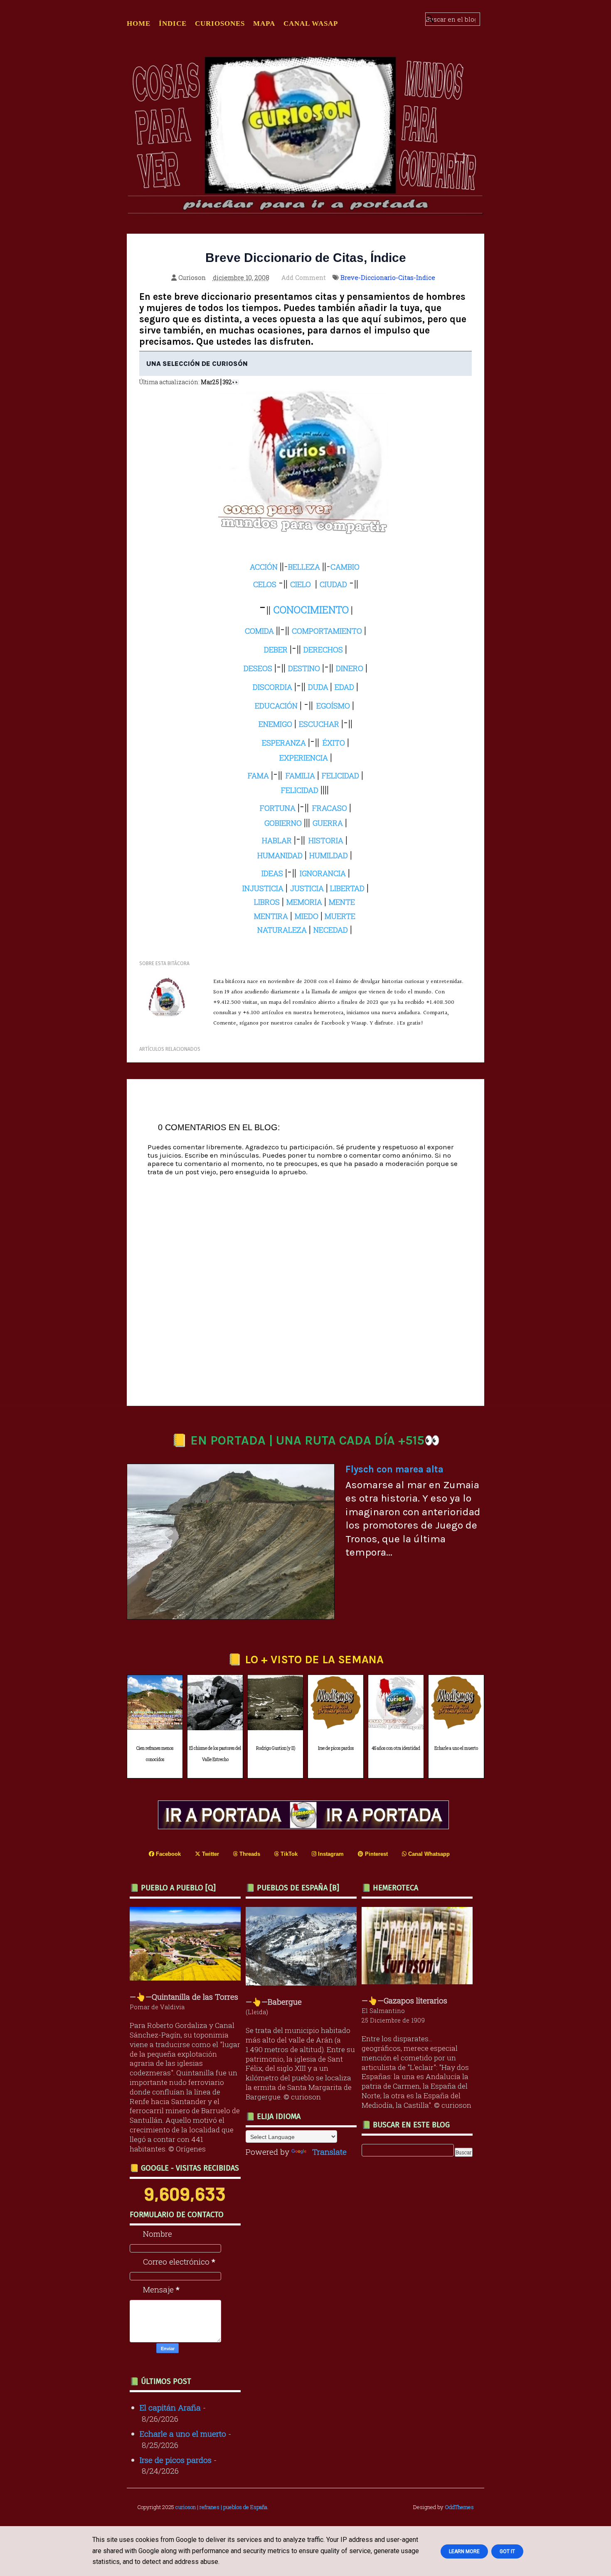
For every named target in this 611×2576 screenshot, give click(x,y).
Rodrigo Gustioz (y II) (276, 1748)
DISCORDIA (272, 687)
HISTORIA (326, 840)
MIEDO (307, 916)
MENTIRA (271, 916)
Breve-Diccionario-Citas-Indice (388, 277)
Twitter (210, 1854)
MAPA (264, 23)
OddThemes (459, 2507)
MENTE (342, 902)
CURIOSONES (220, 23)
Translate (329, 2152)
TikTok (288, 1854)
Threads (249, 1854)
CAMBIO (345, 567)
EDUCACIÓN (276, 706)
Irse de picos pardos (336, 1748)
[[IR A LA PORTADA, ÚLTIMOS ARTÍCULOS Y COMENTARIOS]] (305, 1826)
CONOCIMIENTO (311, 610)
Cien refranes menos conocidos (155, 1754)
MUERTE (340, 916)
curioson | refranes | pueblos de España (221, 2507)
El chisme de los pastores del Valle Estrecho (215, 1754)
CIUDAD (333, 584)
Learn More (464, 2551)
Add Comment (304, 277)
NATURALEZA (282, 930)
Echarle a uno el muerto (456, 1748)
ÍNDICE (173, 23)
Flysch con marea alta (394, 1469)
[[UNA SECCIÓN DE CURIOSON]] (419, 1981)
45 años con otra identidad (396, 1748)
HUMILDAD (329, 855)
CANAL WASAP (311, 23)
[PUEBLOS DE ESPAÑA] (303, 1982)
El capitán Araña (170, 2407)
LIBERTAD (347, 888)
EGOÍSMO (333, 706)
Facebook (168, 1854)
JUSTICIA (307, 888)
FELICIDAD (300, 790)
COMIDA (259, 631)
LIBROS (267, 902)
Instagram (330, 1854)
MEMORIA (304, 902)
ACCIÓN (264, 567)
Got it (507, 2551)
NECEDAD (331, 930)
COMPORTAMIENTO (327, 631)
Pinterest (376, 1854)
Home (139, 23)
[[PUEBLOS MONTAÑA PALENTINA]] (187, 1977)
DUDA (318, 687)
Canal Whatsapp (428, 1854)
